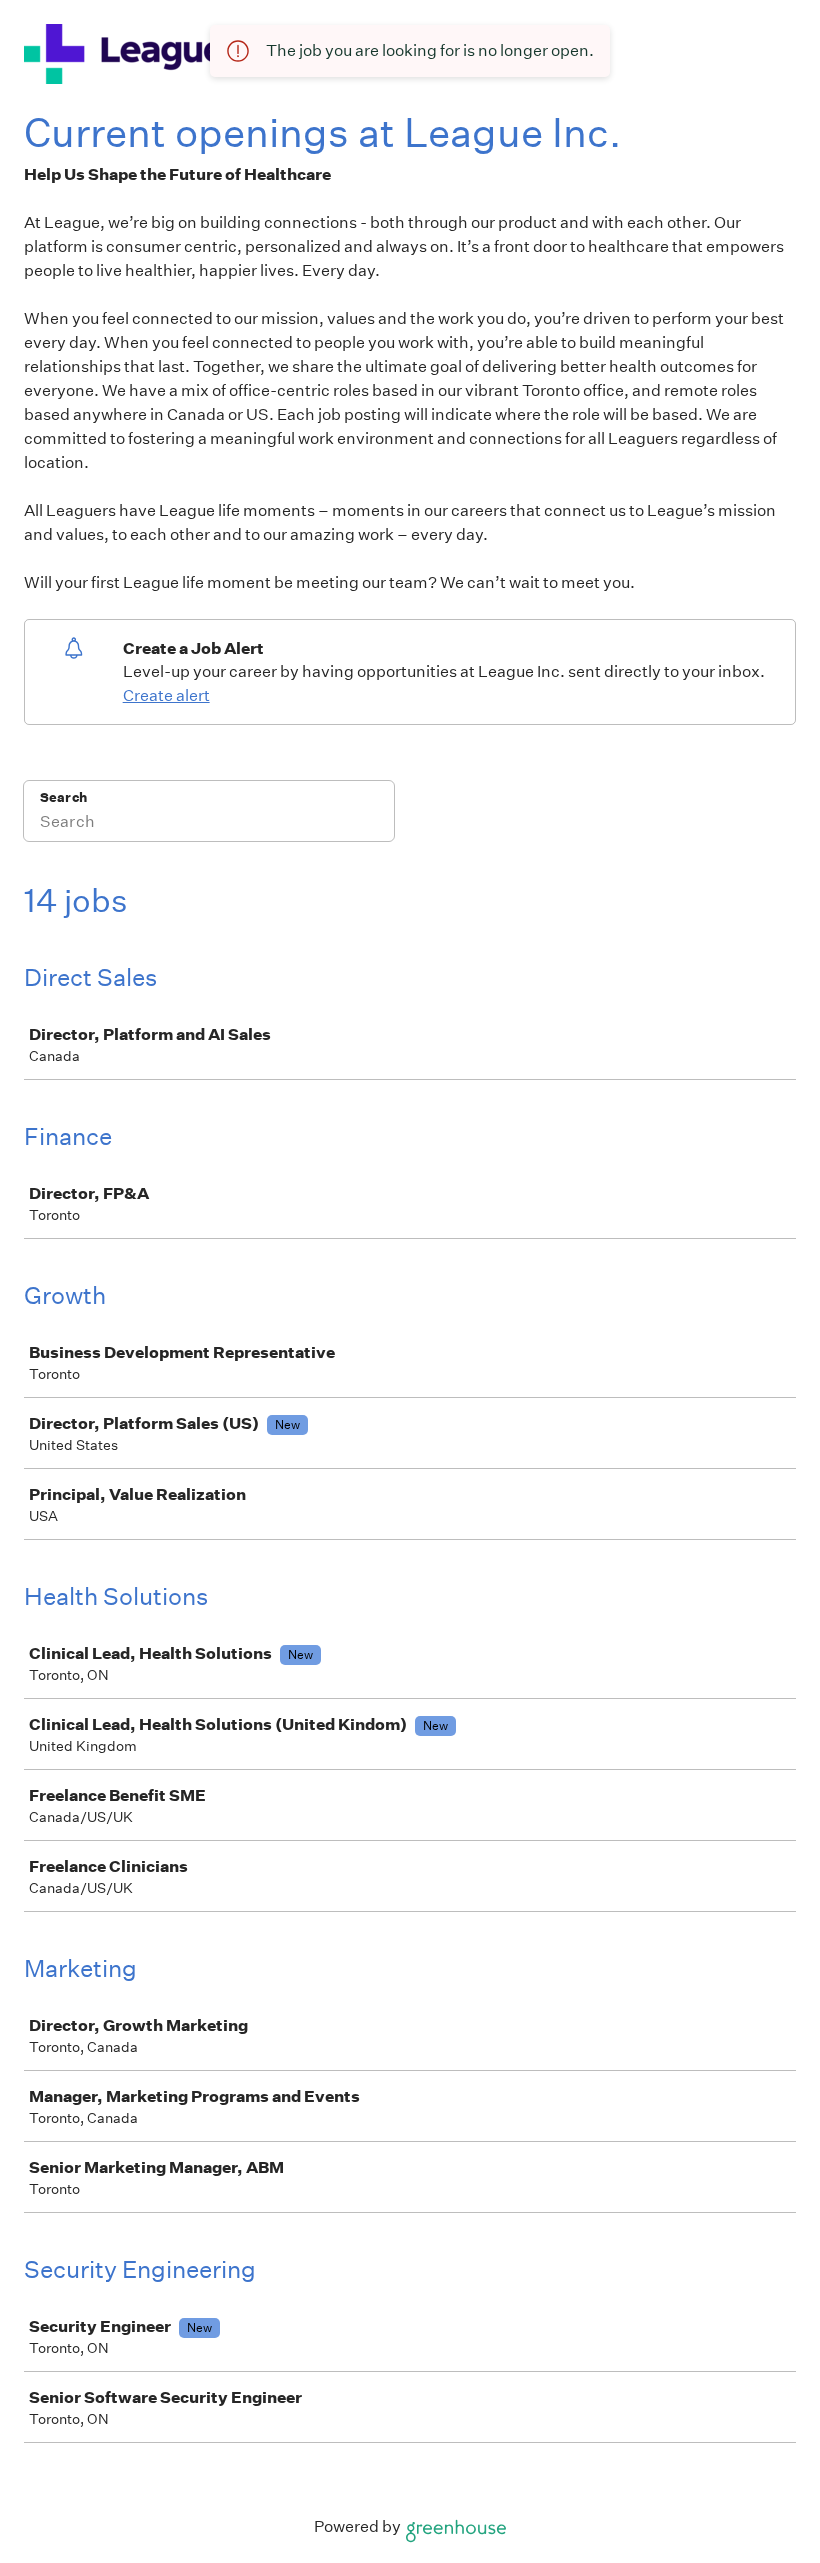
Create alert (166, 695)
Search (63, 797)
